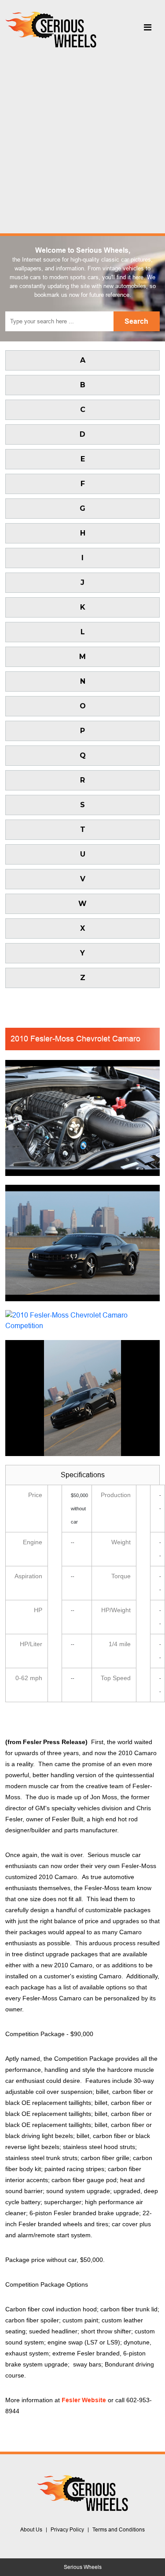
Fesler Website (84, 2400)
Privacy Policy (67, 2530)
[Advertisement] (82, 138)
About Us (31, 2530)
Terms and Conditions (119, 2530)
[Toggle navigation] (147, 30)
